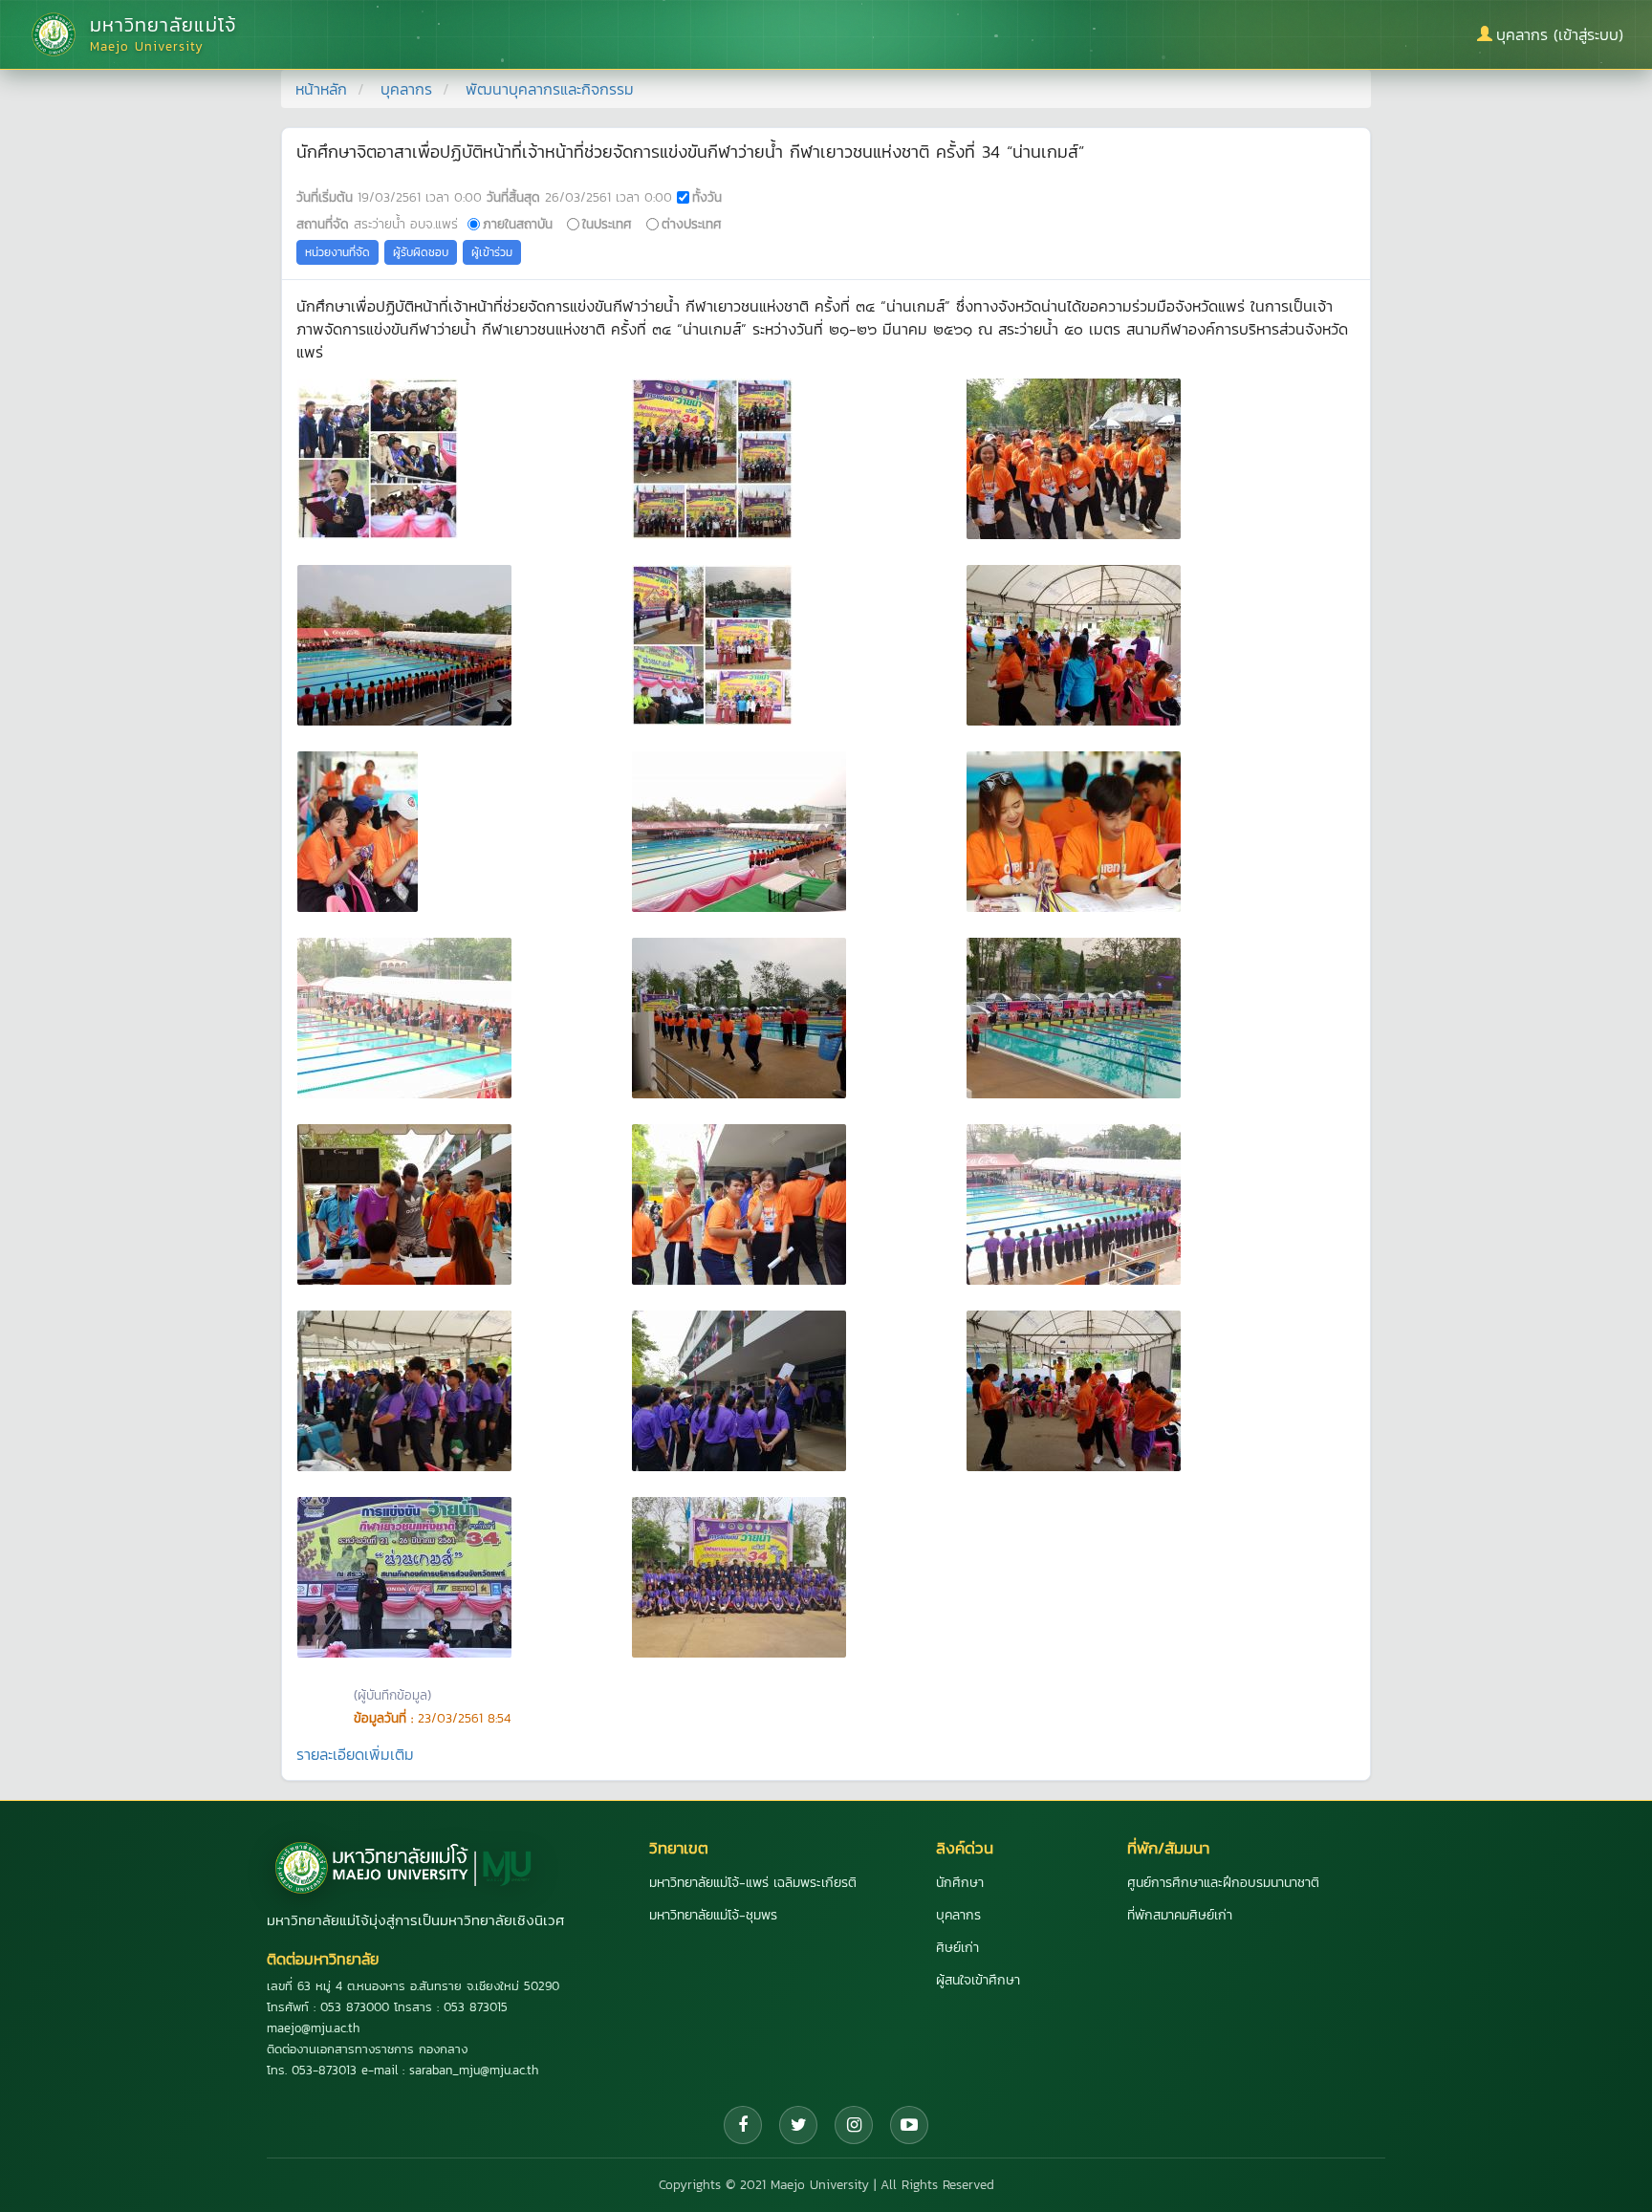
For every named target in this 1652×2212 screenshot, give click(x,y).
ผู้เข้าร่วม (492, 252)
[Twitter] (798, 2125)
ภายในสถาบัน (518, 224)
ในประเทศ (607, 224)
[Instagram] (854, 2125)
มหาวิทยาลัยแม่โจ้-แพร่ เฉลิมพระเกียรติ (753, 1883)
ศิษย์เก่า (957, 1948)
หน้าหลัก (321, 89)
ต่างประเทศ (692, 224)
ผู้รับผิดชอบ (421, 252)
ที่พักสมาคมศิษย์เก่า (1180, 1915)
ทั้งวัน (707, 197)
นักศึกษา (960, 1883)
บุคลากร (406, 89)
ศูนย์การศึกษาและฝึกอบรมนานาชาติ (1223, 1883)
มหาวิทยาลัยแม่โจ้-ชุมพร (713, 1915)
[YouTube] (909, 2125)
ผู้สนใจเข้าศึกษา (978, 1980)
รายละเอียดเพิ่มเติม (355, 1754)
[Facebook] (743, 2125)
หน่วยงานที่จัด (337, 252)
